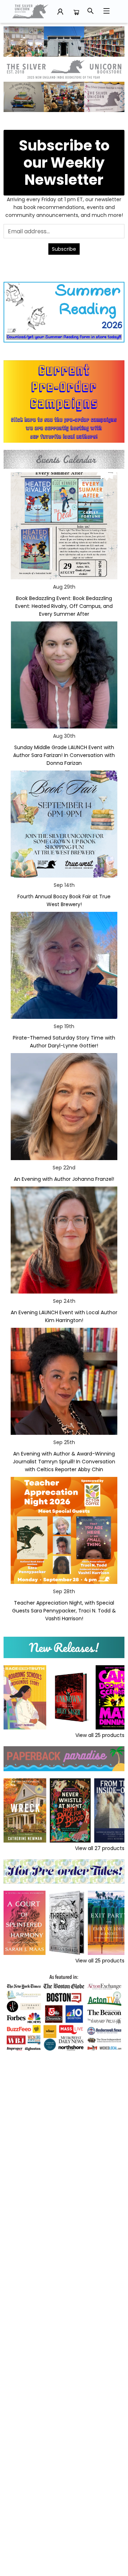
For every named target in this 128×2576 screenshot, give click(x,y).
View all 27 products (100, 1848)
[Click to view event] (64, 526)
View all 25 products (100, 1735)
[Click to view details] (25, 1697)
